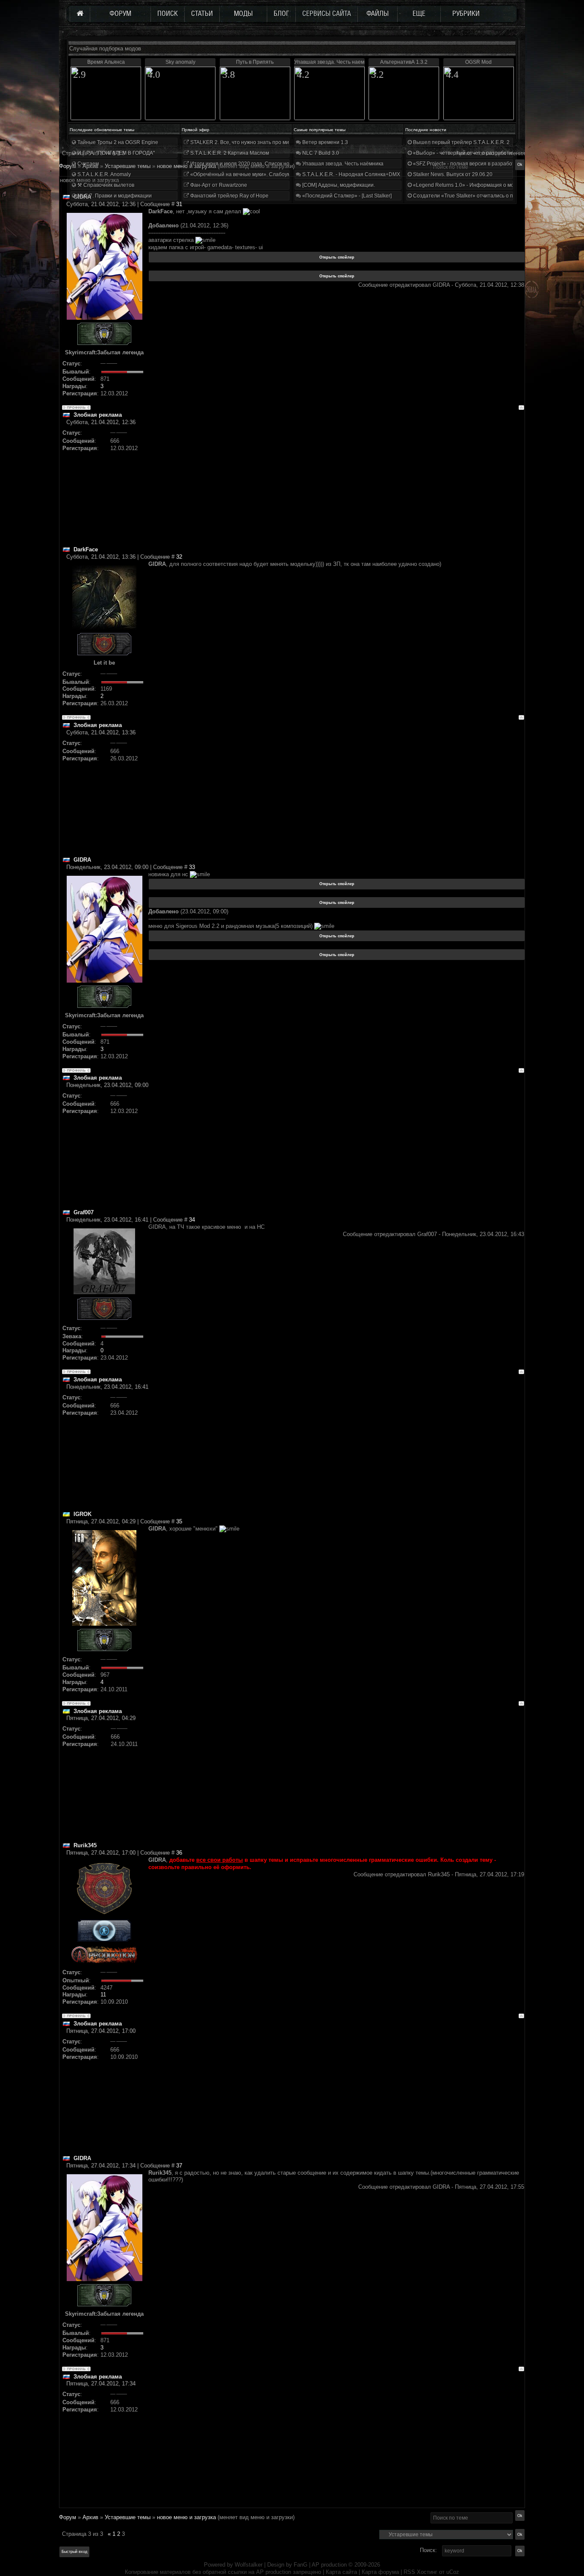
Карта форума (380, 2572)
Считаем (87, 164)
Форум (68, 166)
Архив (90, 2517)
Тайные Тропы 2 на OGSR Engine (117, 142)
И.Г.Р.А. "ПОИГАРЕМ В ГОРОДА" (115, 153)
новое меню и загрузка (186, 2517)
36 (179, 1853)
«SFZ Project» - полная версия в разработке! (466, 164)
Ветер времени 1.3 (324, 142)
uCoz (453, 2572)
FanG (301, 2565)
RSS (409, 2572)
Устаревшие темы (128, 2517)
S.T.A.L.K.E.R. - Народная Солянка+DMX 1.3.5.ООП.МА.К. (371, 174)
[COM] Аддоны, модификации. (338, 185)
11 (103, 1995)
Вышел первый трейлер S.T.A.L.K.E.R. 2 (461, 142)
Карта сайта (341, 2572)
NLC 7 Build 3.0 (320, 153)
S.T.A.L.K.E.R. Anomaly (103, 174)
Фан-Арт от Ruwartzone (218, 185)
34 (192, 1220)
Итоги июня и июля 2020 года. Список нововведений (254, 164)
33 (192, 867)
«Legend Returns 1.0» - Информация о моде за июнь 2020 (483, 185)
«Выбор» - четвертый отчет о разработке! (464, 153)
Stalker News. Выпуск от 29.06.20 (452, 174)
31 (179, 204)
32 (179, 557)
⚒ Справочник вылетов (105, 185)
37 (179, 2165)
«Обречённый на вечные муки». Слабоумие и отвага (254, 174)
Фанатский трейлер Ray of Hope (229, 196)
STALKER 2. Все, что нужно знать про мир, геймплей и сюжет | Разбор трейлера (287, 142)
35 (179, 1521)
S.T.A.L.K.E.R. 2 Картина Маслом (229, 153)
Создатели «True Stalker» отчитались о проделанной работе (487, 196)
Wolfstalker (249, 2565)
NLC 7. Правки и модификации (114, 196)
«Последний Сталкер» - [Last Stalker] (346, 196)
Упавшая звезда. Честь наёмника (342, 164)
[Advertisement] (336, 486)
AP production (329, 2565)
